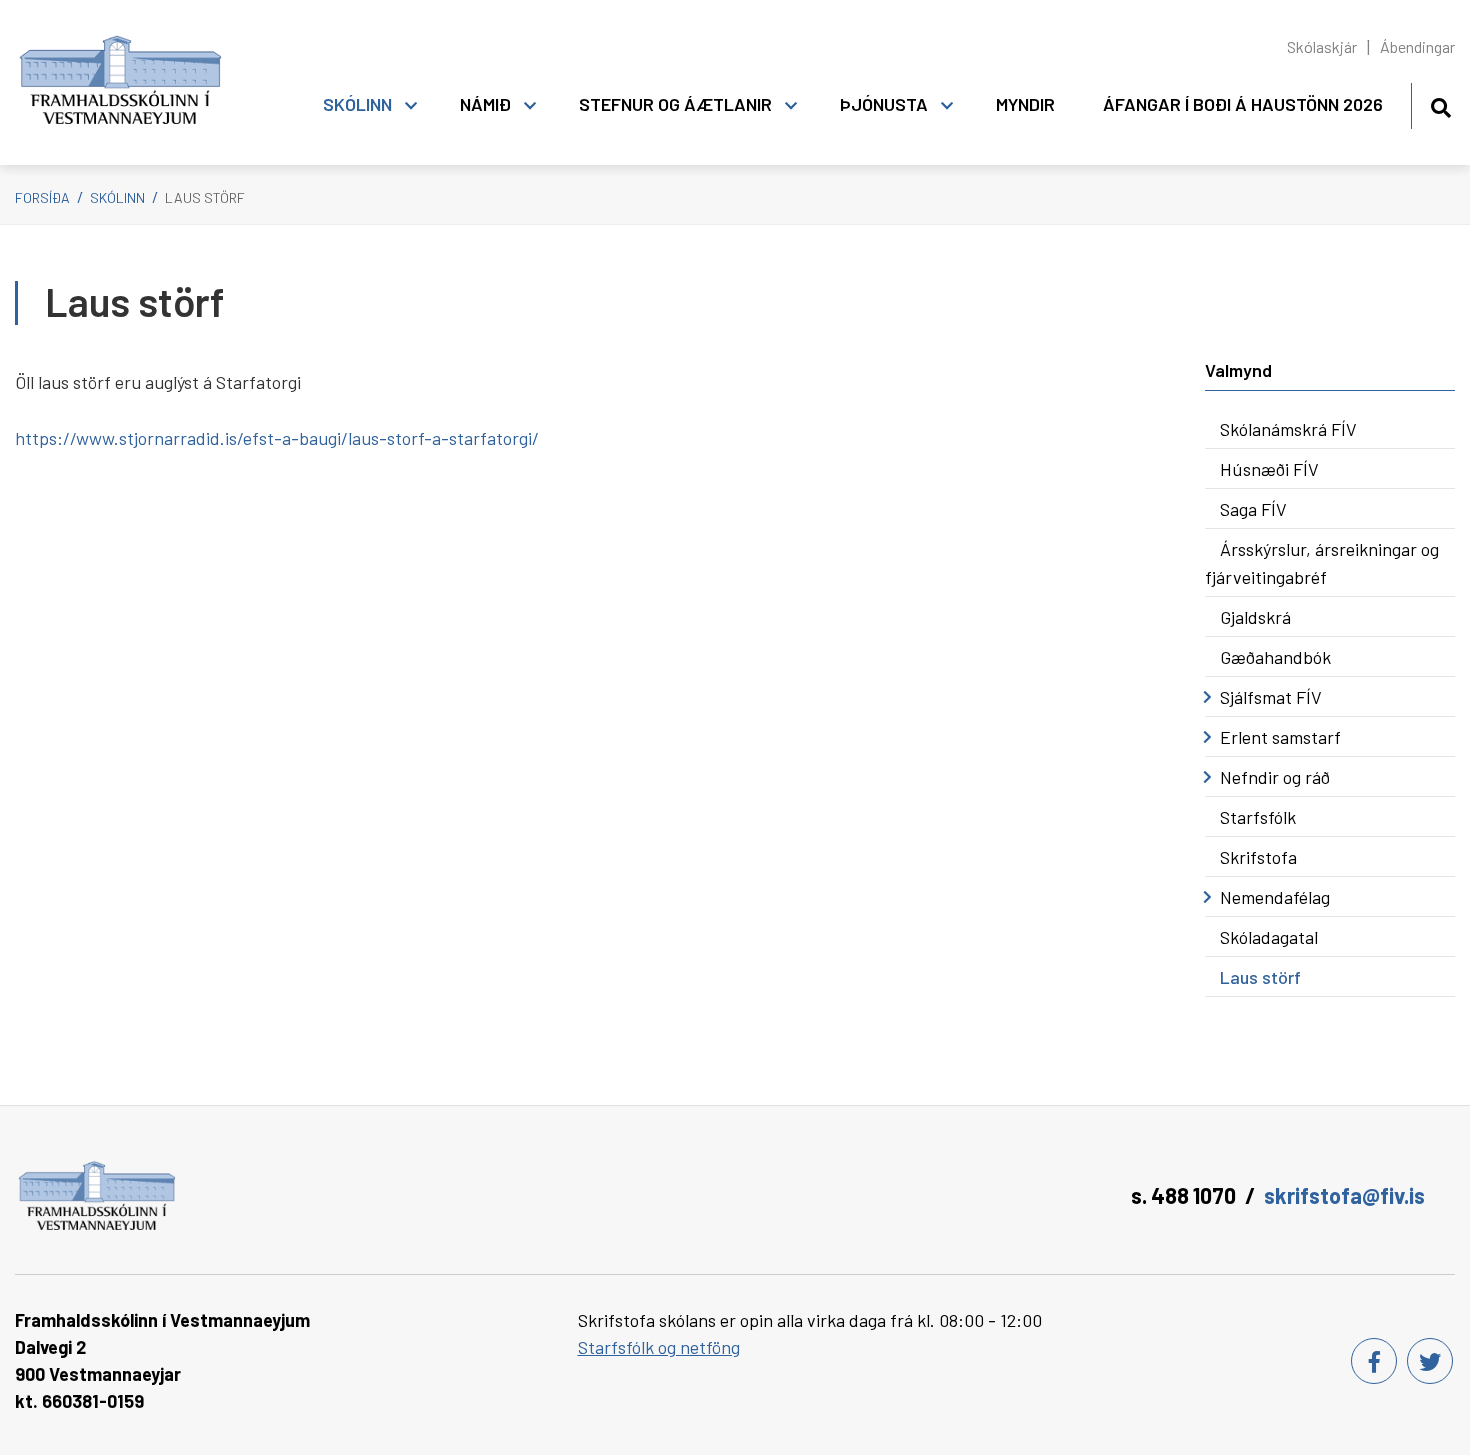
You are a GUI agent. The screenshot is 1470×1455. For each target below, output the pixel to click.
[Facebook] (1374, 1361)
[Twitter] (1430, 1361)
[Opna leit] (1440, 104)
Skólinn (117, 197)
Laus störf (205, 197)
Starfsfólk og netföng (659, 1347)
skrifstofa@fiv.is (1344, 1195)
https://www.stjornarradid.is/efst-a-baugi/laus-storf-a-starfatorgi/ (277, 438)
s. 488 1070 (1183, 1195)
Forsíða (42, 197)
